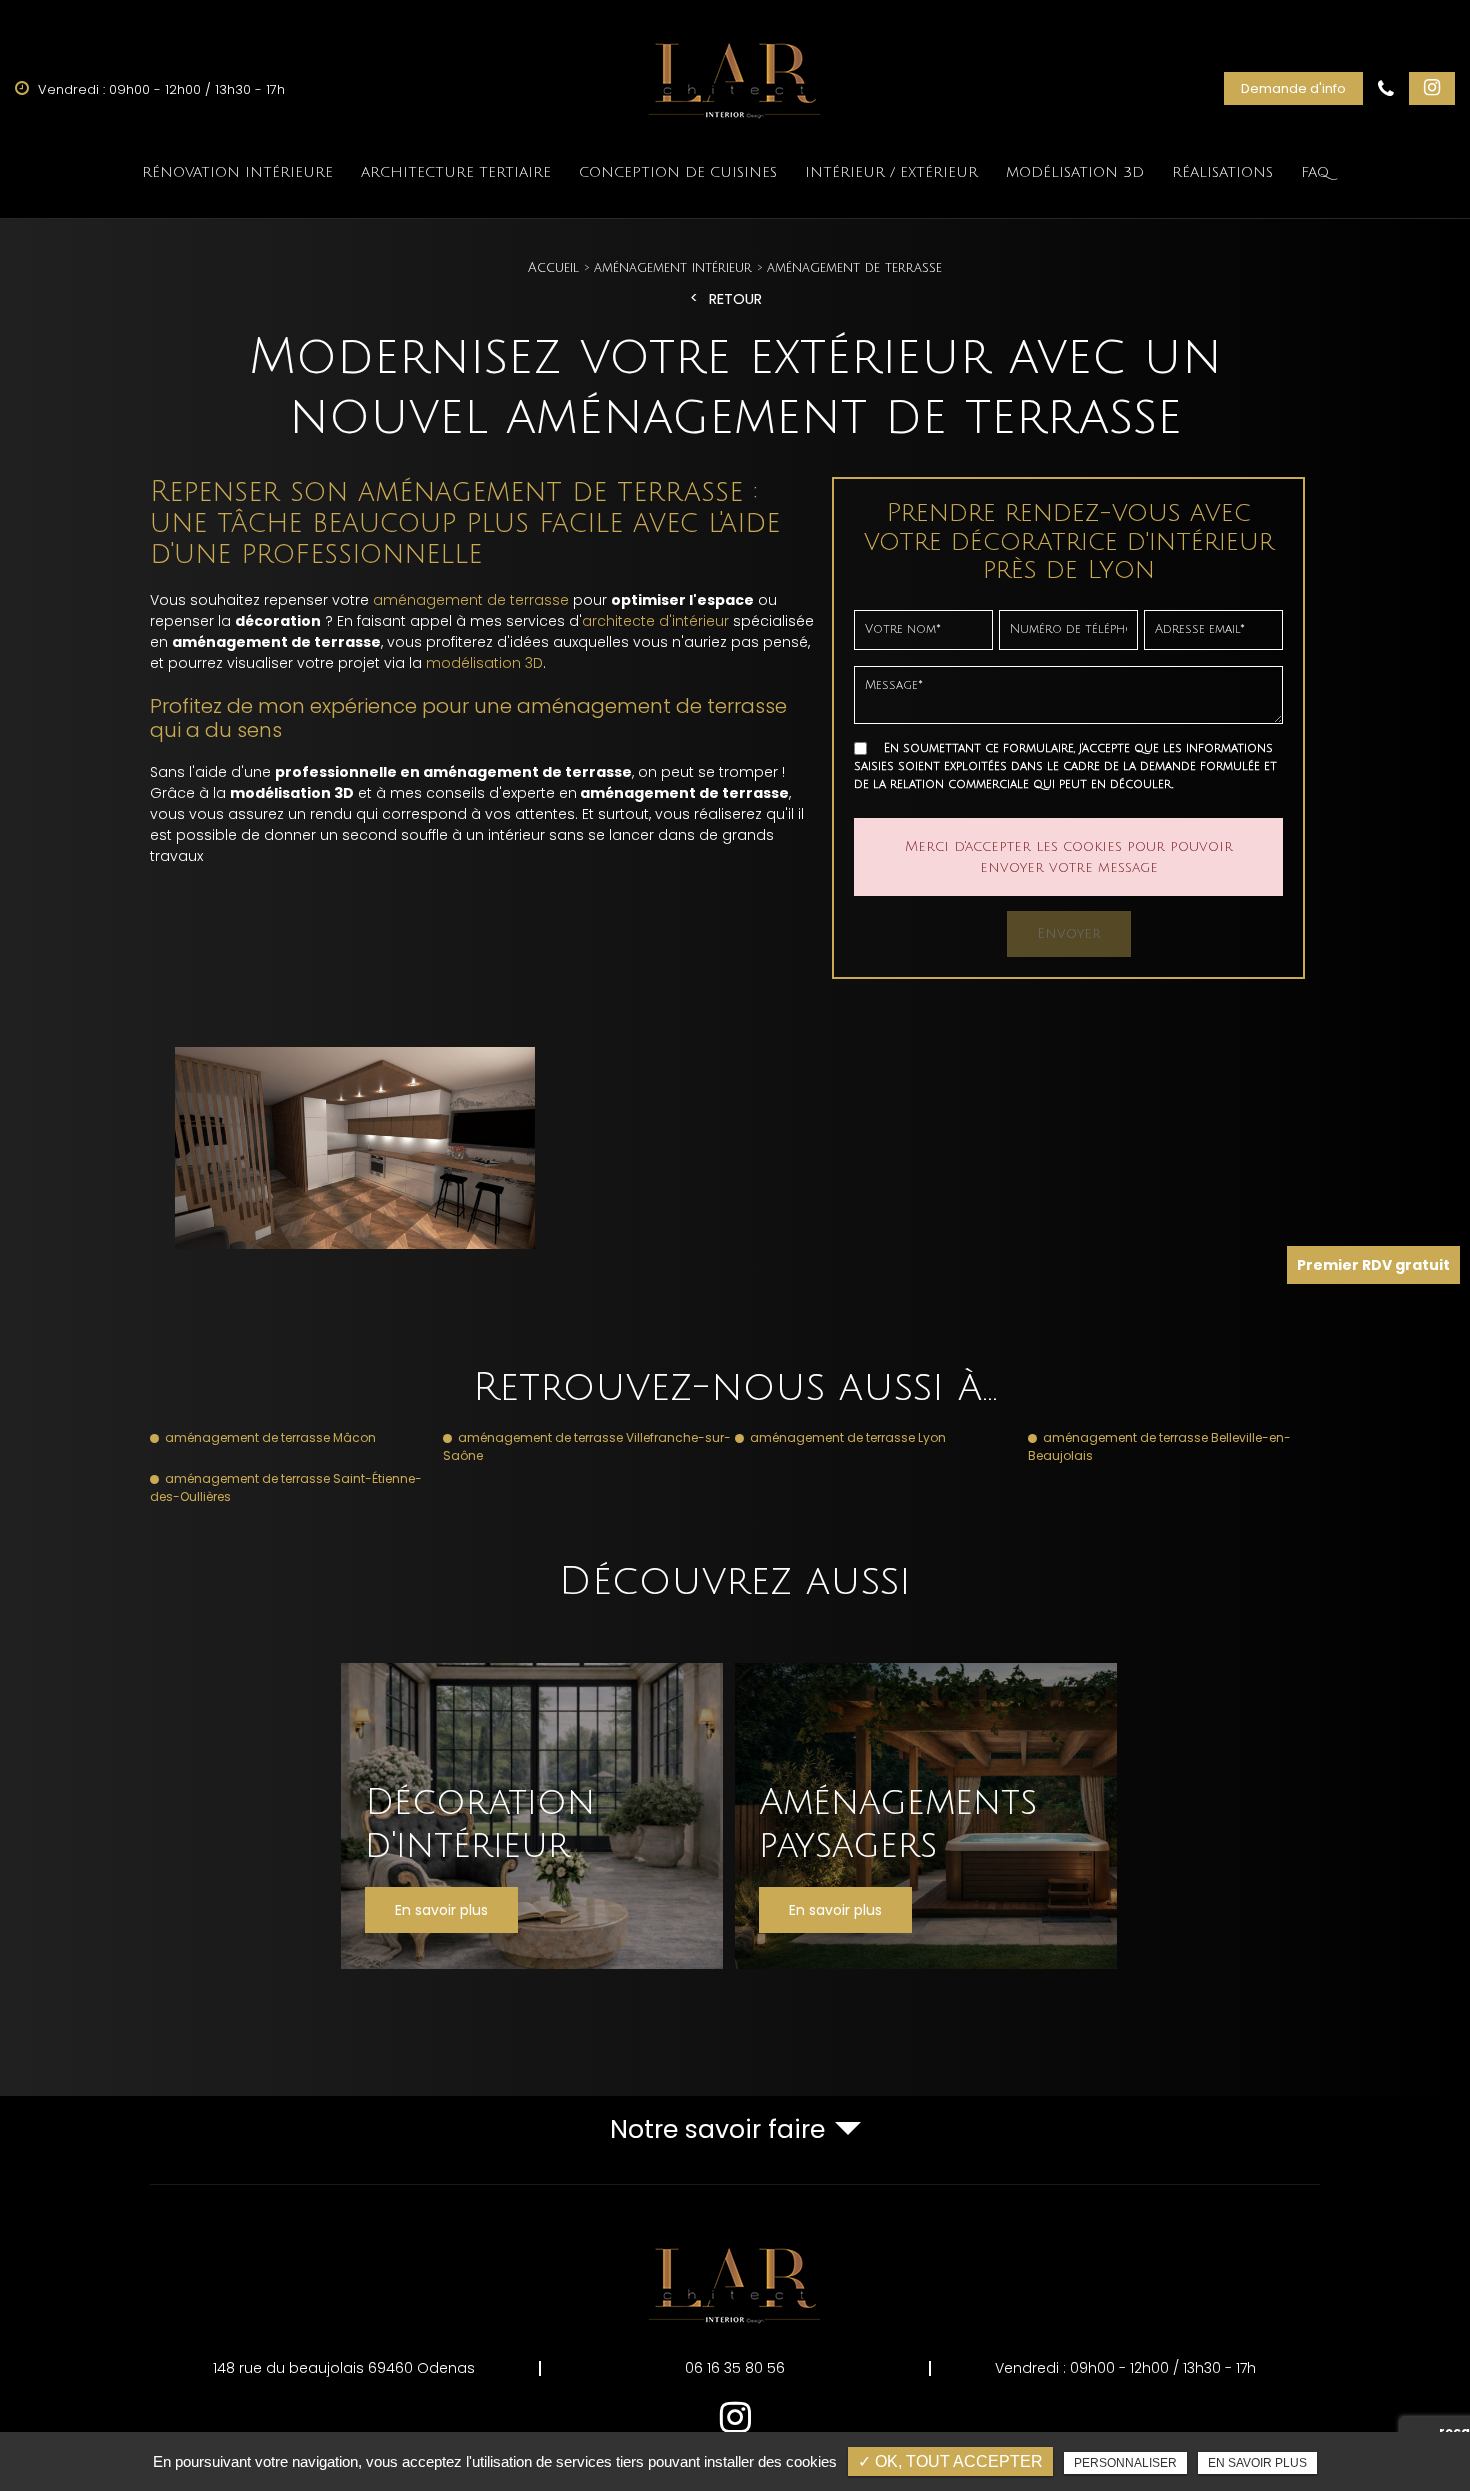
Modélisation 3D (1075, 172)
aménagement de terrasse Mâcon (270, 1437)
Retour (735, 299)
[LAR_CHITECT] (735, 76)
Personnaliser (1125, 2463)
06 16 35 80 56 (735, 2368)
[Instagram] (1432, 88)
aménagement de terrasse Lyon (848, 1437)
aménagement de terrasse (471, 600)
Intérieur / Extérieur (891, 172)
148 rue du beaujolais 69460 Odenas (344, 2368)
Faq (1315, 172)
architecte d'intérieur (655, 621)
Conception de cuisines (678, 172)
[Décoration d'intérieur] (532, 1816)
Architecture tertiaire (456, 172)
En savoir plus (1257, 2463)
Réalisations (1222, 172)
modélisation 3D (484, 663)
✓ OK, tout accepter (950, 2461)
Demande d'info (1293, 88)
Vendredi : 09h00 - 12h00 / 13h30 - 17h (1125, 2368)
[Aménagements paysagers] (926, 1816)
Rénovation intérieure (237, 172)
